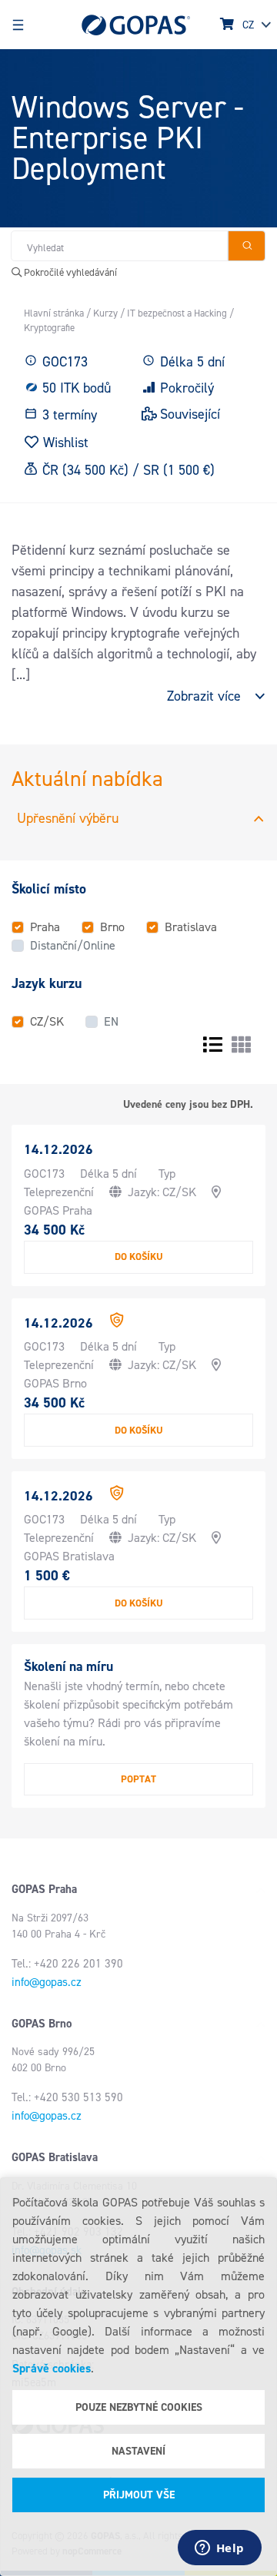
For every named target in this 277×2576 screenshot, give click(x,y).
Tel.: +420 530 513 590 (67, 2097)
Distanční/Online (73, 945)
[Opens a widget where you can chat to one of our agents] (219, 2549)
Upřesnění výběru (68, 818)
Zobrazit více (204, 696)
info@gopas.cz (47, 1982)
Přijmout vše (139, 2495)
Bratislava (191, 927)
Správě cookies (52, 2368)
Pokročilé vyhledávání (69, 272)
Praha (45, 927)
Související (190, 414)
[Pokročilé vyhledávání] (247, 246)
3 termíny (70, 415)
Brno (112, 927)
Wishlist (66, 442)
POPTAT (138, 1779)
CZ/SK (47, 1021)
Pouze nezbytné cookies (139, 2407)
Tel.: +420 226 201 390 (67, 1964)
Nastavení (138, 2451)
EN (111, 1021)
